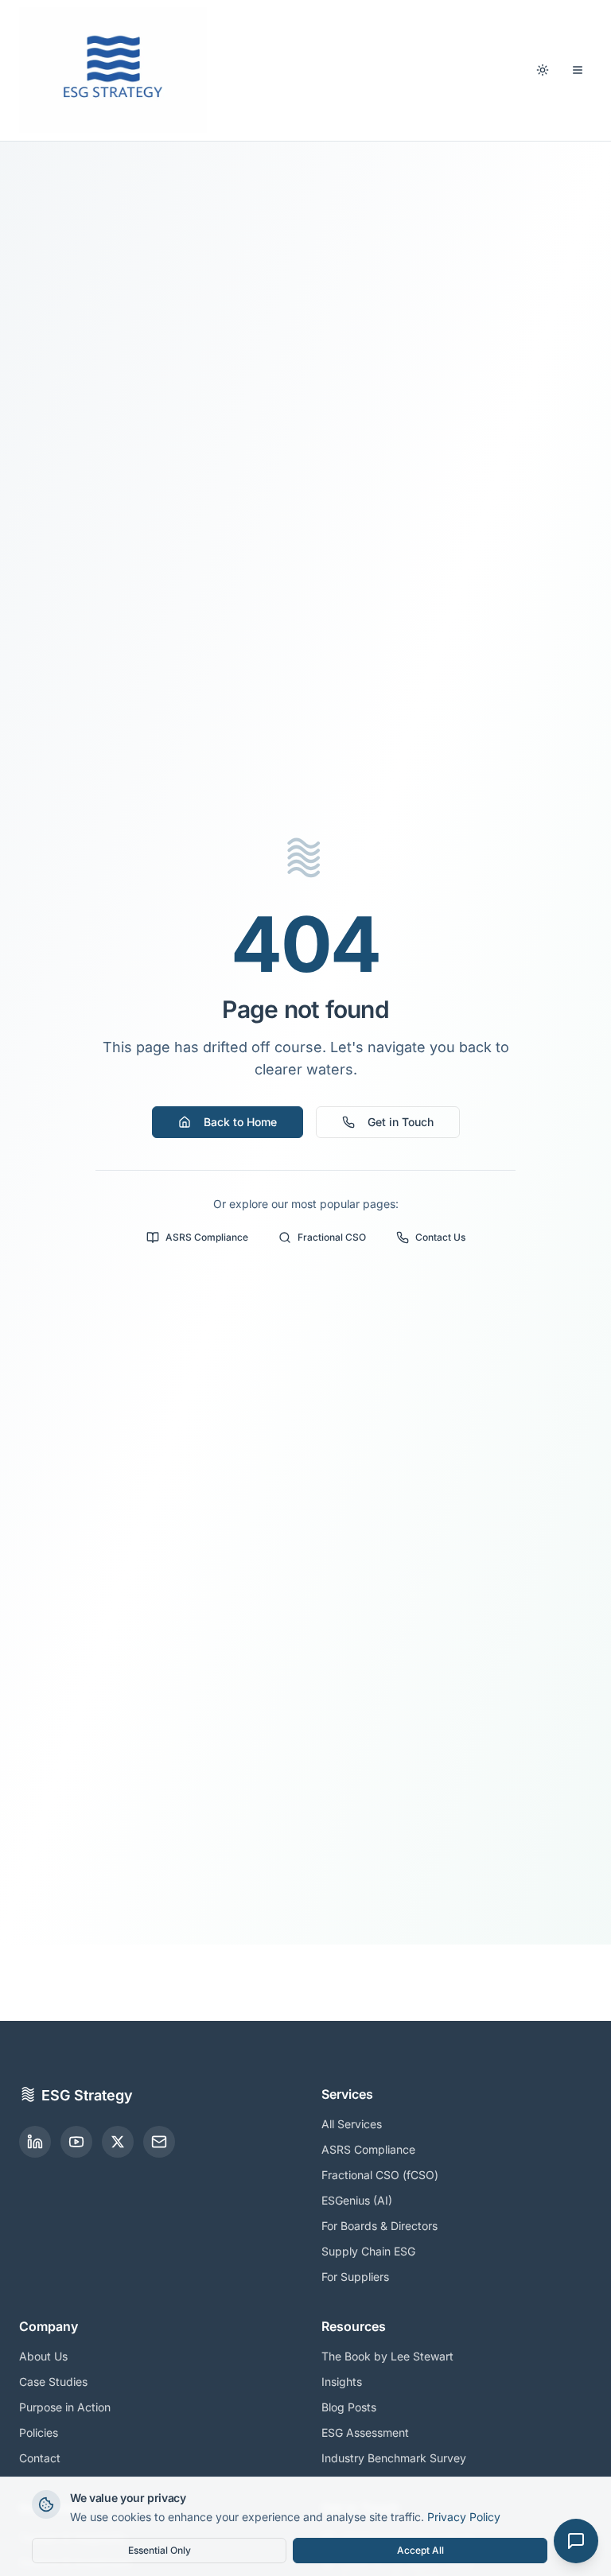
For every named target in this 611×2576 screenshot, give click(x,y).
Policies (39, 2432)
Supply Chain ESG (368, 2251)
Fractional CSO (332, 1237)
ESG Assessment (365, 2432)
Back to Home (240, 1122)
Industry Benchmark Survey (394, 2458)
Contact (40, 2458)
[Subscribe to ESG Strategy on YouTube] (76, 2142)
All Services (352, 2124)
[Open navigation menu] (578, 70)
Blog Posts (349, 2407)
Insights (342, 2382)
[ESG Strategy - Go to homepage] (113, 70)
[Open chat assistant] (576, 2541)
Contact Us (440, 1237)
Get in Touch (401, 1122)
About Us (43, 2356)
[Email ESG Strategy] (159, 2142)
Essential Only (160, 2550)
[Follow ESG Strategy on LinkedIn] (35, 2142)
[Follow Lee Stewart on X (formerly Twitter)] (118, 2142)
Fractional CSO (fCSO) (380, 2175)
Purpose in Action (65, 2407)
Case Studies (53, 2382)
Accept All (420, 2550)
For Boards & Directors (379, 2226)
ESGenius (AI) (357, 2200)
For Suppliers (355, 2277)
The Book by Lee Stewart (387, 2356)
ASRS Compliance (207, 1237)
